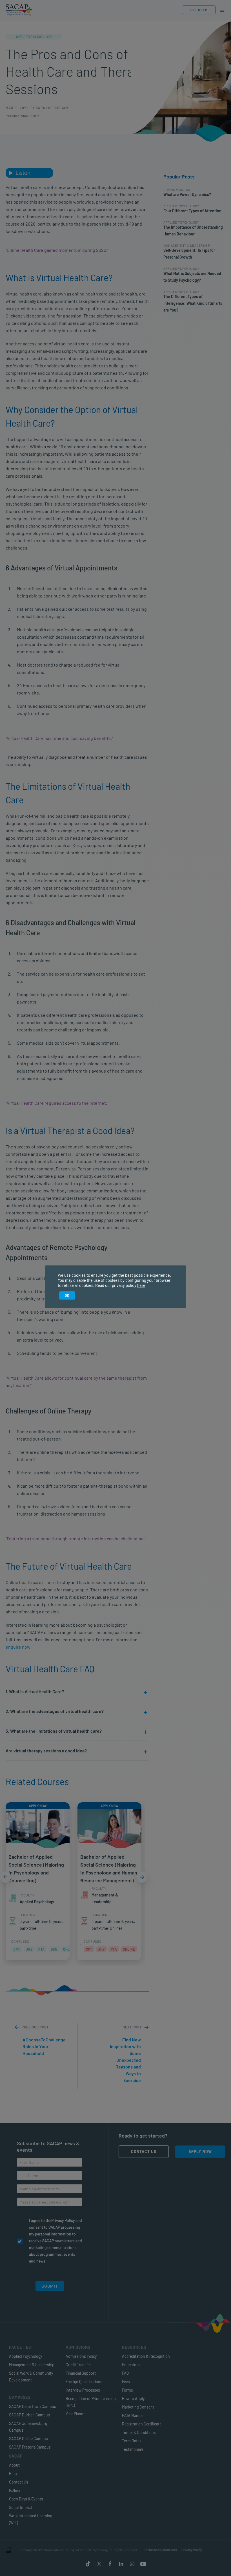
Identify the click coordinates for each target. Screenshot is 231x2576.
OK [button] (67, 1295)
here (141, 1285)
